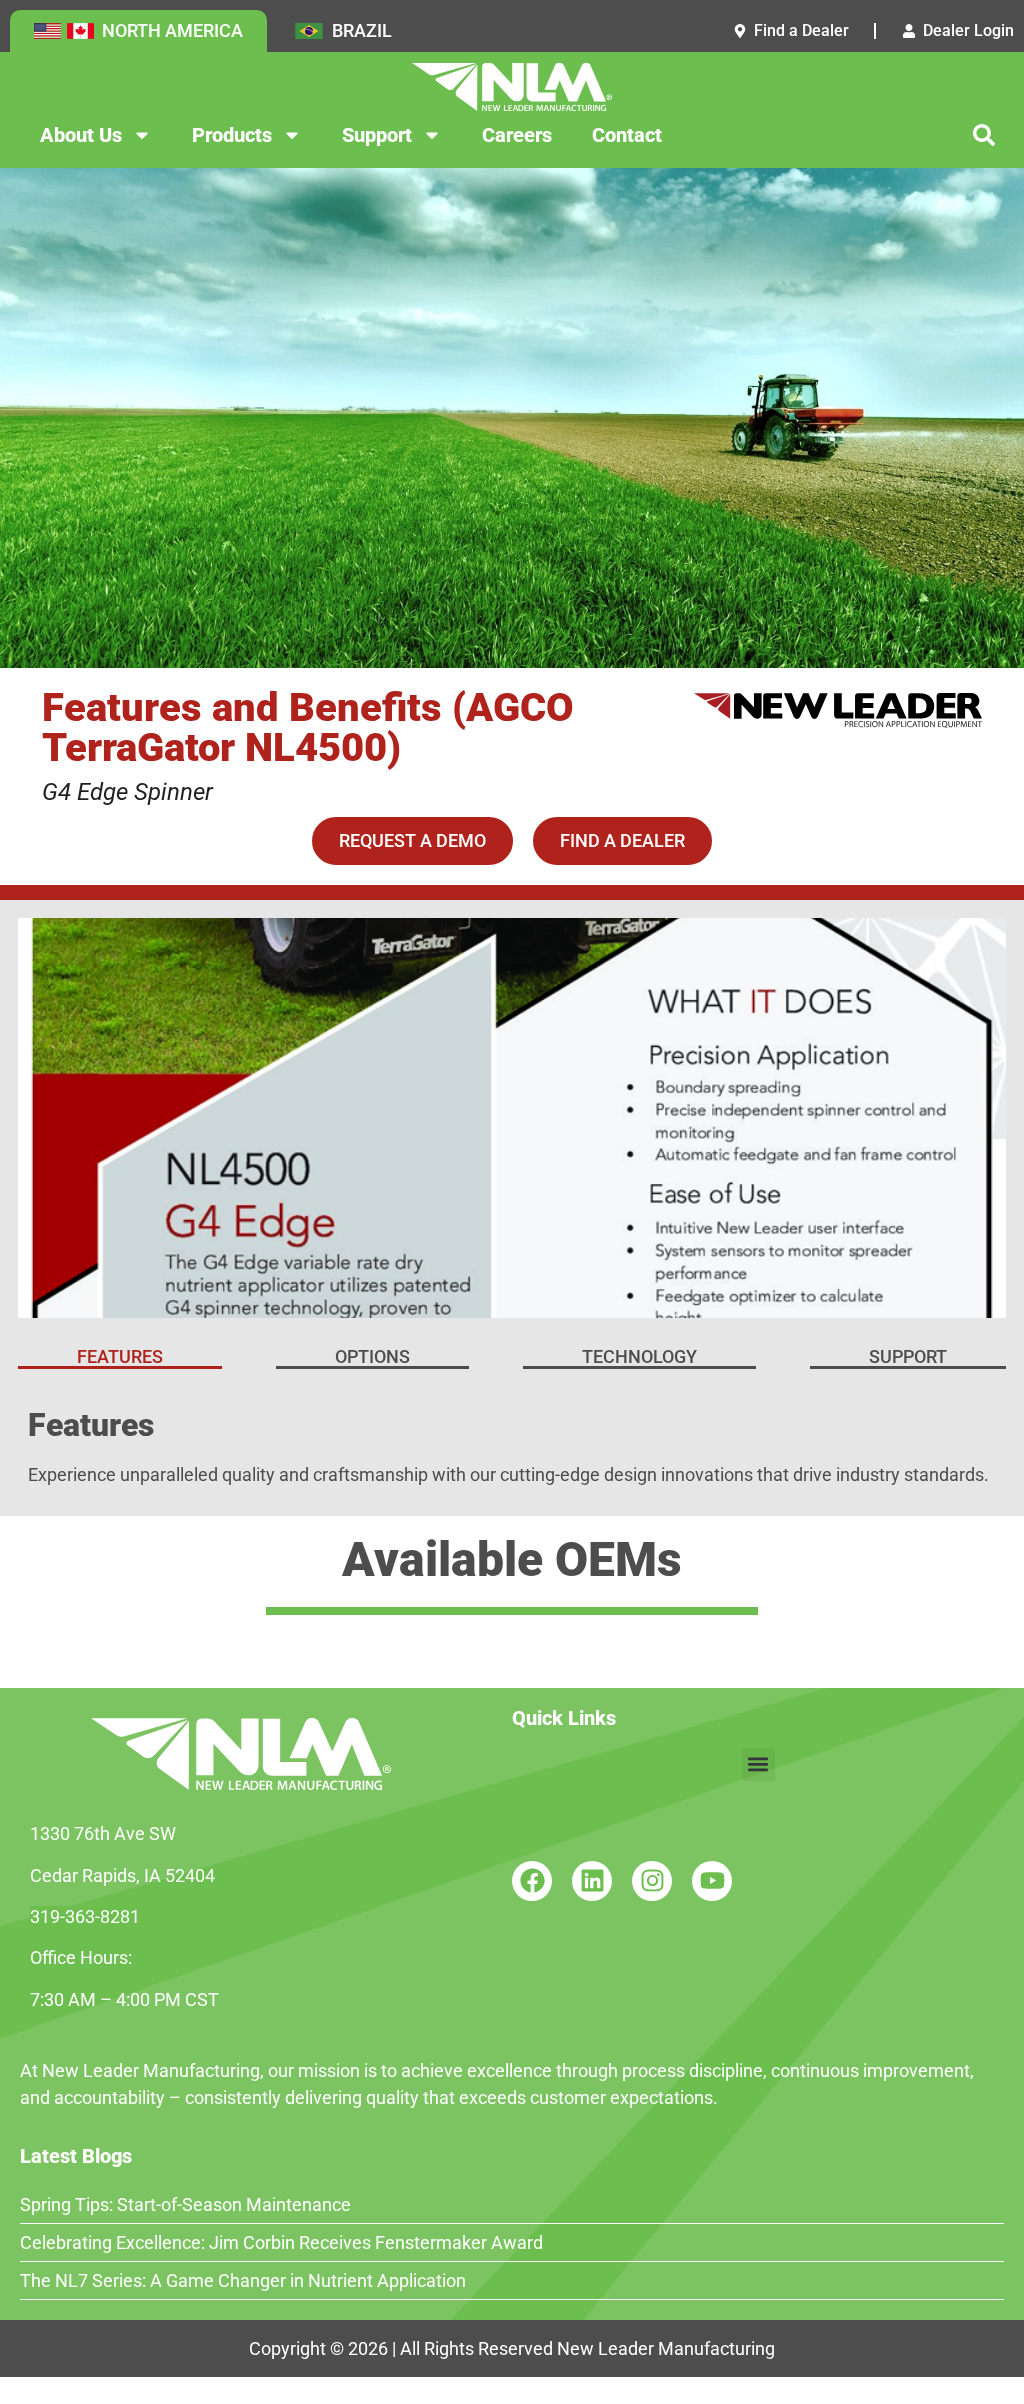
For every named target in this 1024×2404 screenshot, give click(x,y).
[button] (984, 135)
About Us (81, 135)
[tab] (120, 1358)
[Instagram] (652, 1881)
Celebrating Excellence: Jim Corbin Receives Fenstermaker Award (281, 2242)
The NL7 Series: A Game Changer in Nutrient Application (243, 2280)
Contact (627, 135)
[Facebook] (532, 1881)
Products (232, 135)
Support (377, 135)
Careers (517, 135)
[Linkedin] (592, 1881)
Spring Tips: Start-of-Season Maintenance (185, 2204)
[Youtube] (712, 1881)
